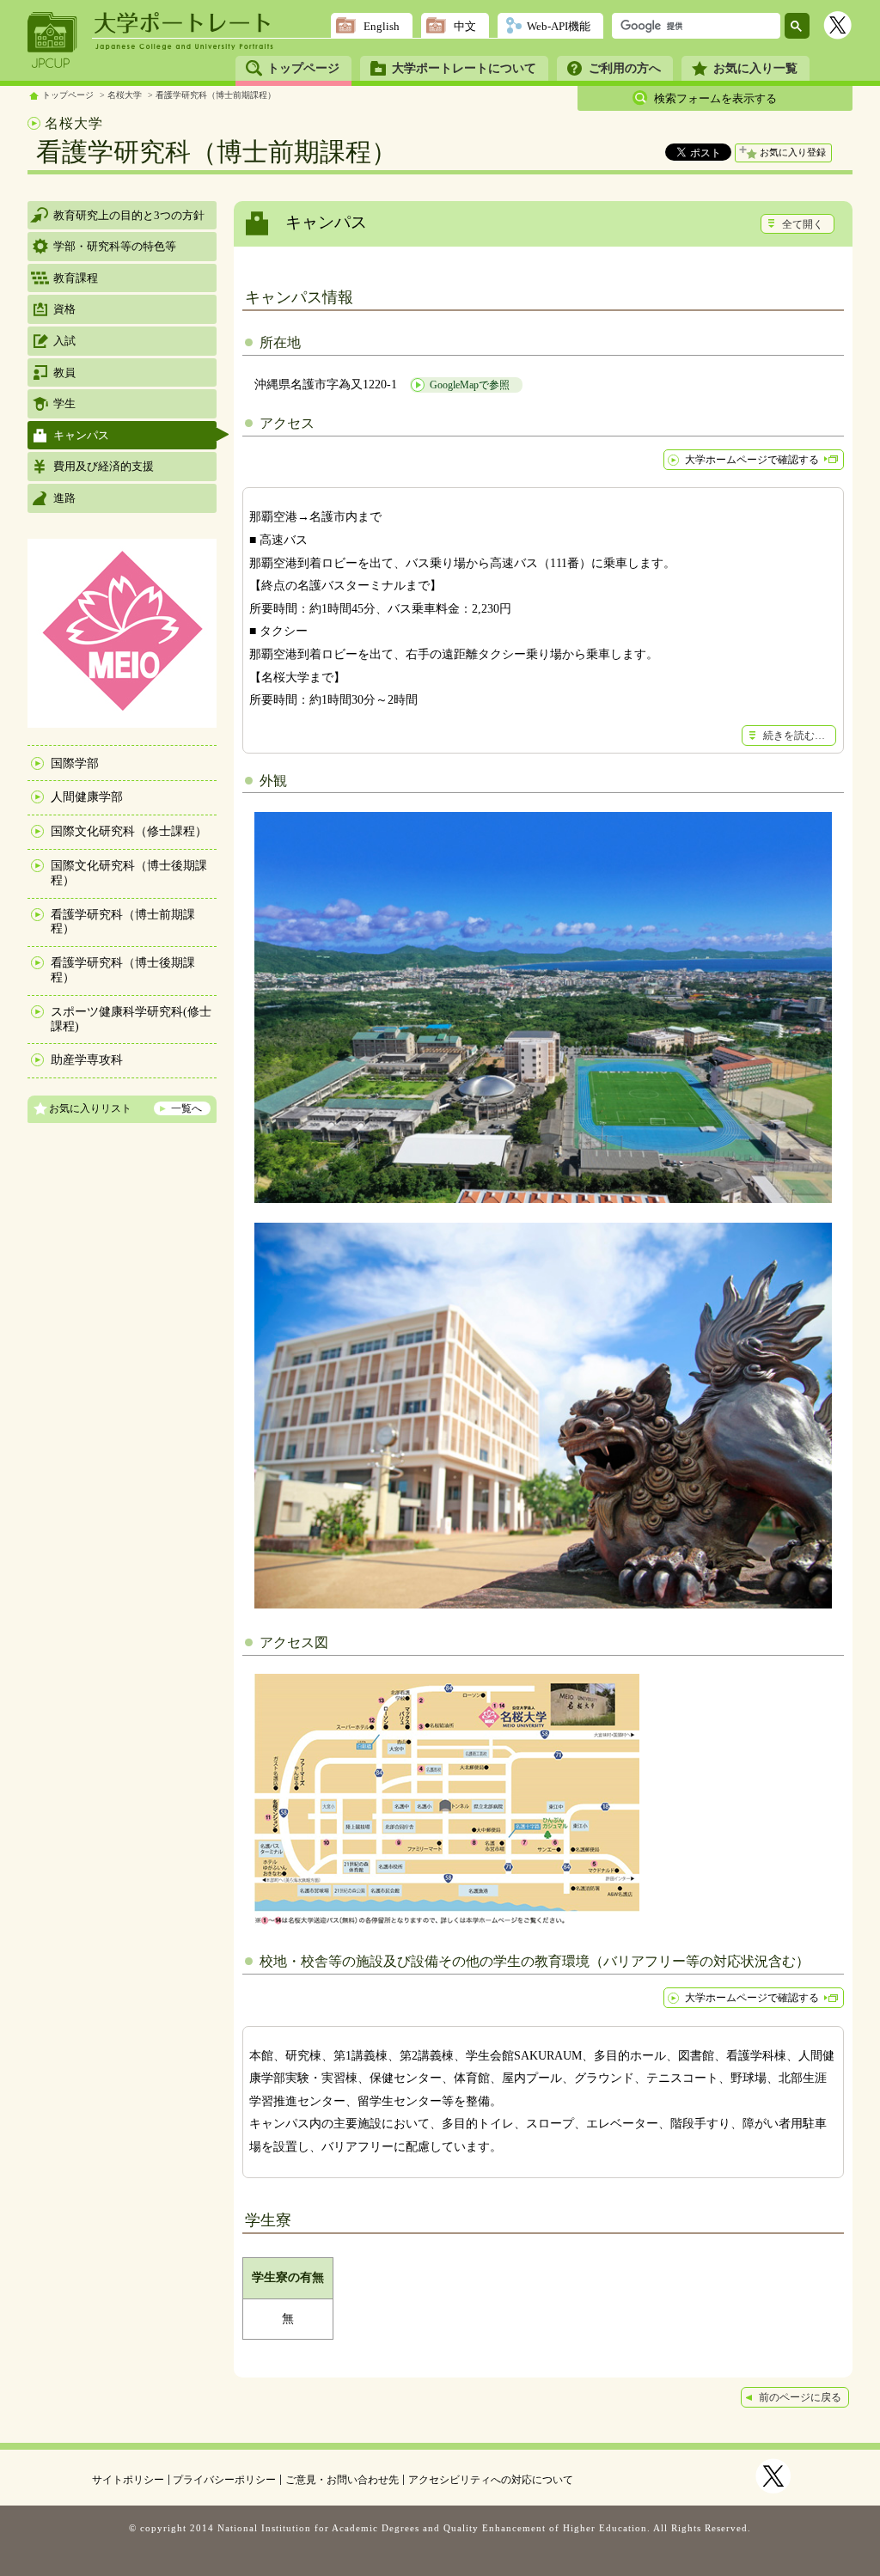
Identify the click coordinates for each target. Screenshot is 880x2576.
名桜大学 (125, 95)
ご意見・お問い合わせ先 (342, 2480)
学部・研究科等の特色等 (115, 246)
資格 (64, 309)
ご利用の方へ (625, 68)
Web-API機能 (559, 26)
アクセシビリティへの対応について (491, 2480)
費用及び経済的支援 (104, 466)
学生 (64, 403)
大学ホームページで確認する (752, 460)
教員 (64, 372)
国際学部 (75, 763)
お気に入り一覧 (755, 68)
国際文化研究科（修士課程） (129, 831)
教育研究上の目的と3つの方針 (129, 215)
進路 (64, 498)
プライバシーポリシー (224, 2480)
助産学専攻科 (87, 1060)
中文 (465, 26)
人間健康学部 (87, 797)
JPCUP (52, 40)
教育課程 (76, 278)
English (382, 26)
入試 (64, 341)
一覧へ (186, 1108)
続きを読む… (794, 736)
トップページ (303, 68)
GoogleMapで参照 (470, 385)
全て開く (803, 224)
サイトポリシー (128, 2480)
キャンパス (81, 435)
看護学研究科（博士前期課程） (216, 95)
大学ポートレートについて (464, 68)
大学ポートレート (184, 23)
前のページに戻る (800, 2397)
